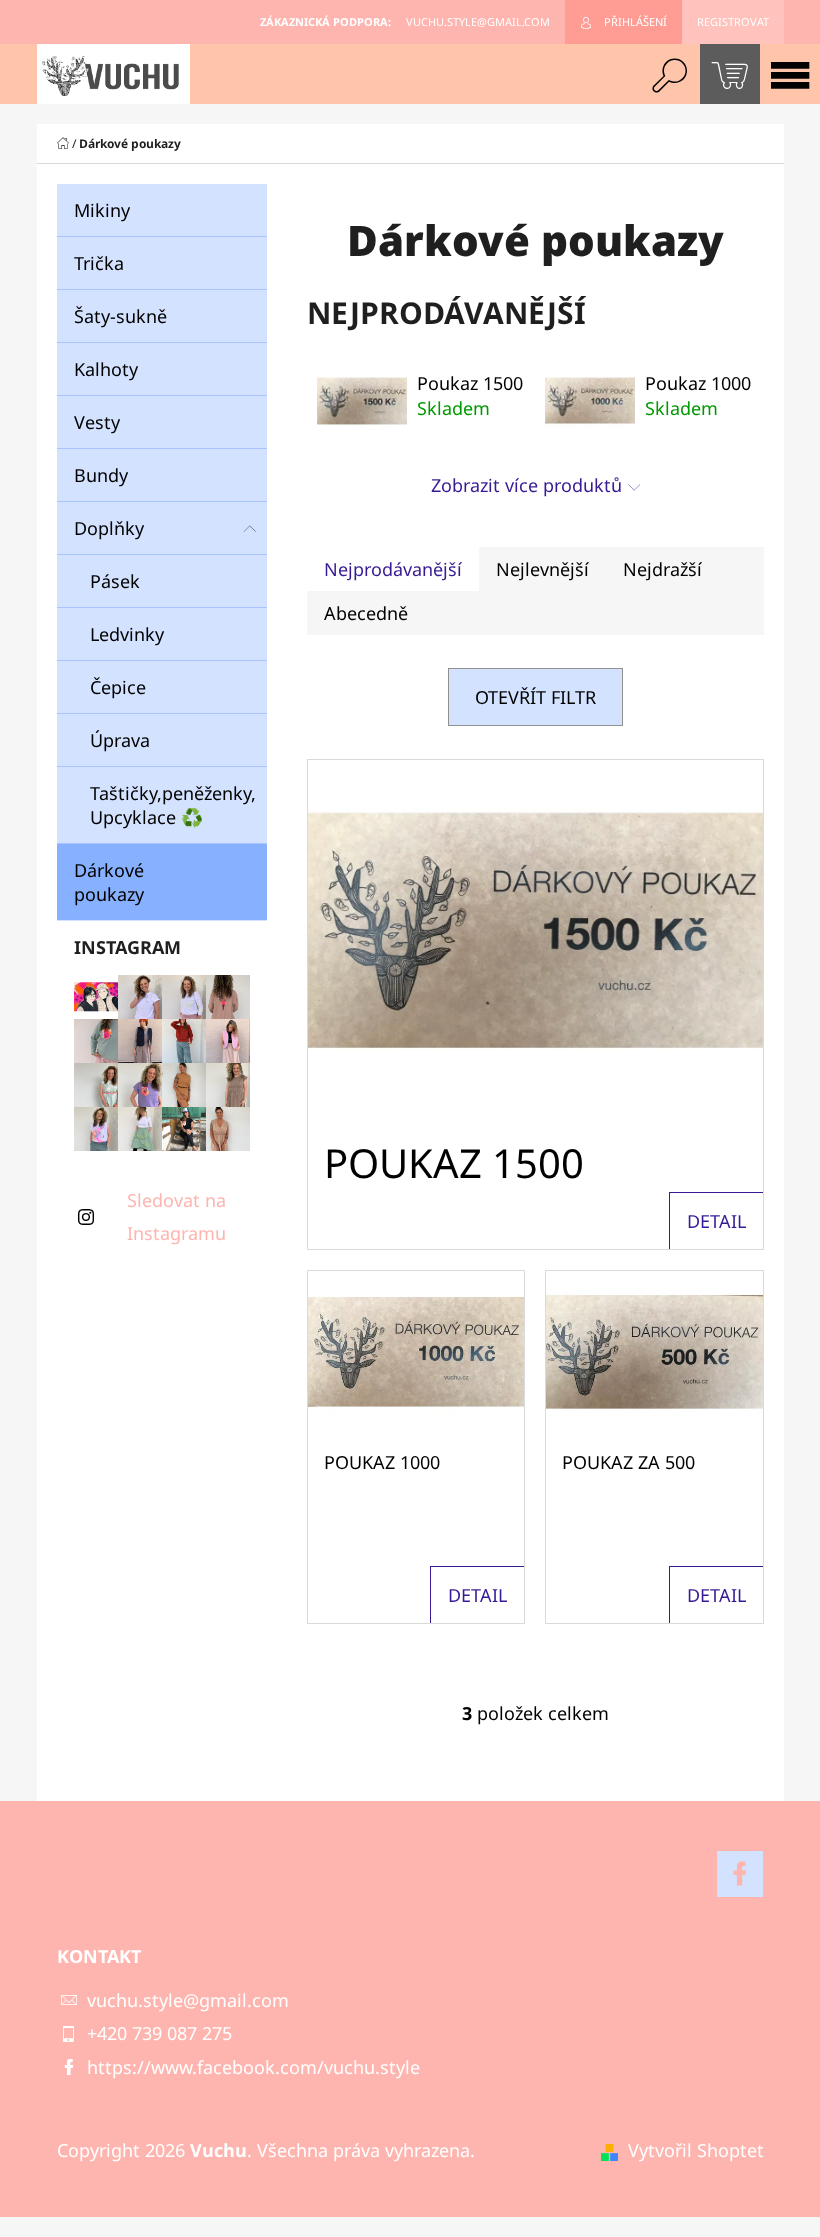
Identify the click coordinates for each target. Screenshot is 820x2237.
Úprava (120, 740)
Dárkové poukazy (109, 882)
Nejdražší (662, 569)
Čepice (118, 687)
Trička (99, 263)
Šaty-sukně (120, 316)
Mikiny (104, 210)
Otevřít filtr (535, 697)
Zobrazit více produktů (526, 485)
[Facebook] (740, 1874)
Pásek (115, 581)
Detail (716, 1221)
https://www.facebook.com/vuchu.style (253, 2067)
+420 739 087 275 (159, 2033)
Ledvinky (127, 634)
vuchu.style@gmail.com (188, 2000)
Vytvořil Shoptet (696, 2150)
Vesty (97, 422)
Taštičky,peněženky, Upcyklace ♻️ (173, 805)
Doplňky (109, 528)
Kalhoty (106, 369)
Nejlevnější (542, 569)
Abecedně (366, 613)
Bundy (101, 475)
